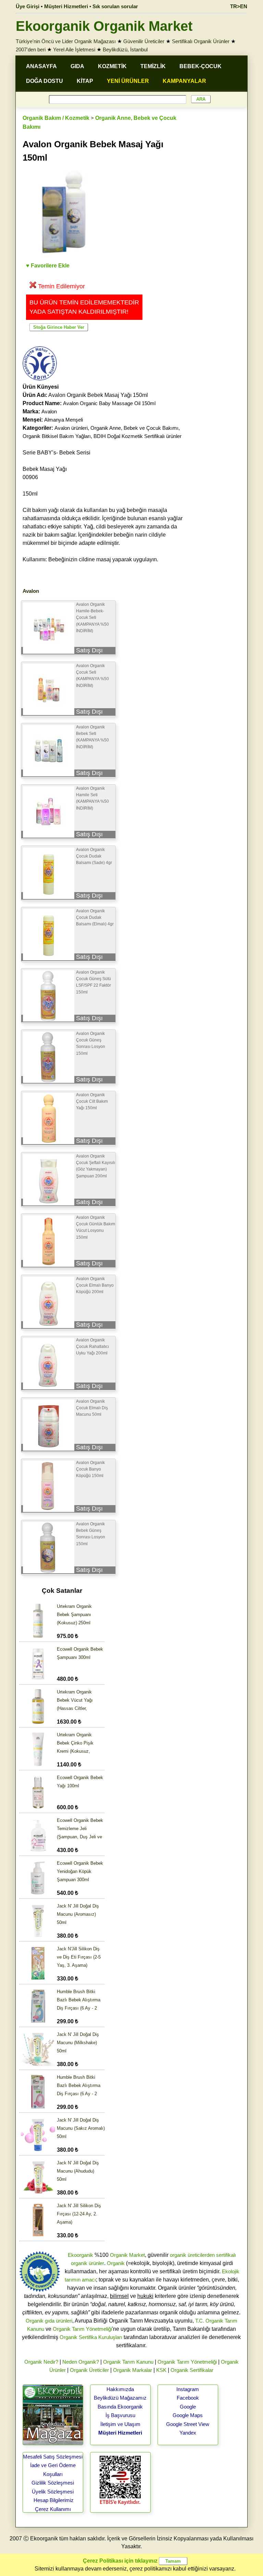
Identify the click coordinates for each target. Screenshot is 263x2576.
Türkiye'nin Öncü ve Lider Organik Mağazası (66, 41)
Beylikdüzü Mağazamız (120, 2398)
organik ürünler (87, 2263)
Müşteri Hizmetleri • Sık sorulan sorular (91, 6)
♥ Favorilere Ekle (48, 266)
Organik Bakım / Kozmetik (56, 118)
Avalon (49, 411)
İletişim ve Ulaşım (120, 2424)
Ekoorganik (80, 2255)
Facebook (188, 2398)
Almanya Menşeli (64, 420)
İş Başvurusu (120, 2415)
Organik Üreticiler (89, 2370)
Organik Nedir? (41, 2362)
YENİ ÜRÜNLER (128, 81)
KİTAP (85, 81)
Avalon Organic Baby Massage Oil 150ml (109, 403)
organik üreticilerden (192, 2255)
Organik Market (127, 2255)
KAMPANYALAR (184, 81)
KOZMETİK (112, 66)
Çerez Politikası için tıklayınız (120, 2561)
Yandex (188, 2433)
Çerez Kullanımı (53, 2509)
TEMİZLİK (153, 66)
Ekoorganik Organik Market (104, 26)
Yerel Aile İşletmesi (74, 49)
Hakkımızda (120, 2389)
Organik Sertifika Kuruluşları (91, 2337)
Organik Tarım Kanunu (128, 2362)
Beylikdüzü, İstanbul (125, 49)
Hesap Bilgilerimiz (54, 2500)
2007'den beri (31, 49)
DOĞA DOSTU (45, 81)
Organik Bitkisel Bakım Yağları (57, 436)
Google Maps (188, 2415)
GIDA (77, 66)
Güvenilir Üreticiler (144, 41)
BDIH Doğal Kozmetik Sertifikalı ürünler (137, 436)
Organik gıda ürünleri (49, 2321)
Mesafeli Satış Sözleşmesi (53, 2457)
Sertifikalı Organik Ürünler (201, 41)
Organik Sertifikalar (192, 2370)
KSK (161, 2370)
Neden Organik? (81, 2362)
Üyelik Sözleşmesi (53, 2492)
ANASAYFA (41, 66)
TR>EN (239, 6)
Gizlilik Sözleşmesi (53, 2483)
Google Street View (188, 2424)
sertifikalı (226, 2255)
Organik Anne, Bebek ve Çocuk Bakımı (134, 428)
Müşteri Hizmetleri (120, 2433)
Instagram (188, 2389)
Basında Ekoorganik (120, 2407)
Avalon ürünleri (71, 428)
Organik (116, 2263)
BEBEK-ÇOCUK (201, 66)
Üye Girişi (28, 6)
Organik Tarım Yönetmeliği (82, 2329)
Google (188, 2407)
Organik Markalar (133, 2370)
